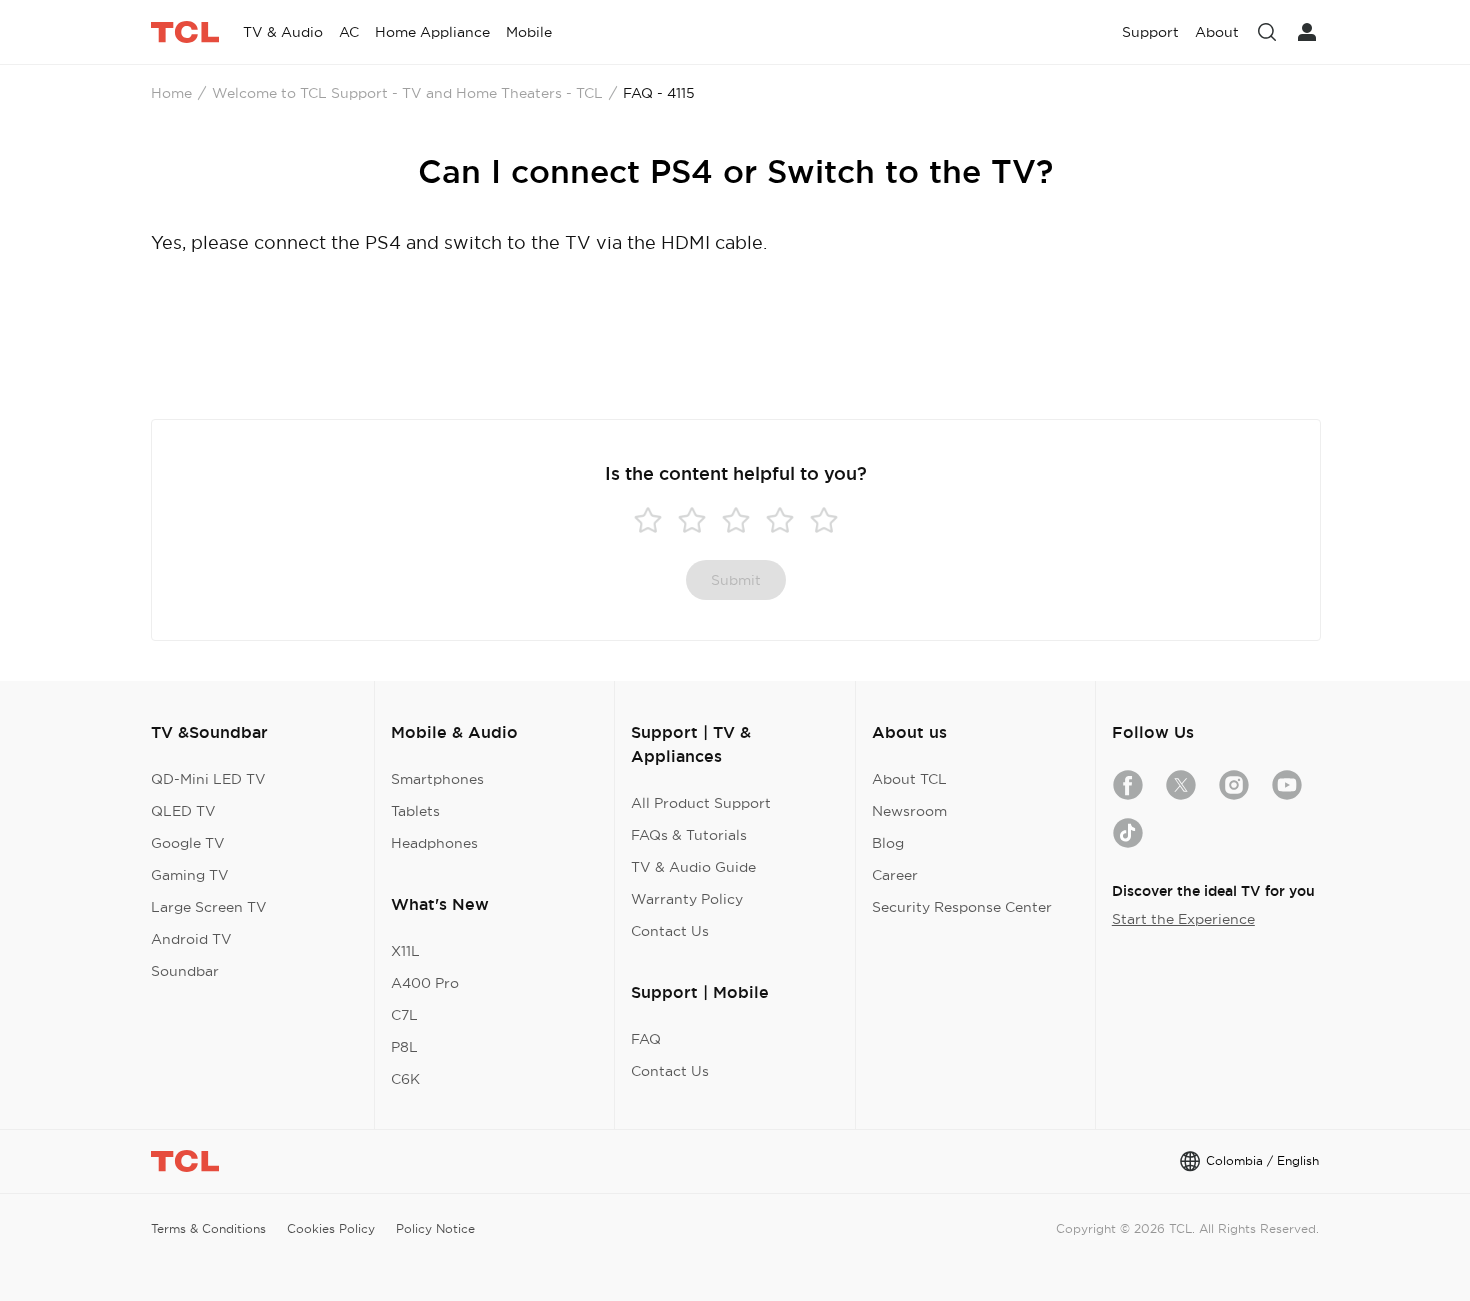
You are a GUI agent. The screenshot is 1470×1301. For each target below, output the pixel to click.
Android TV (191, 939)
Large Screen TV (209, 907)
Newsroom (909, 811)
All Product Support (701, 803)
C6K (405, 1079)
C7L (404, 1015)
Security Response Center (962, 907)
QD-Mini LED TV (208, 779)
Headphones (434, 843)
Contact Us (670, 931)
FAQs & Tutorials (689, 835)
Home (171, 93)
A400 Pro (425, 983)
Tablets (415, 811)
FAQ (646, 1039)
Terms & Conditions (208, 1228)
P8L (404, 1047)
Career (895, 875)
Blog (888, 843)
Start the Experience (1183, 919)
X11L (405, 951)
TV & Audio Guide (693, 867)
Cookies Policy (331, 1228)
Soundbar (185, 971)
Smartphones (437, 779)
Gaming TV (190, 875)
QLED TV (183, 811)
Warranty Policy (687, 899)
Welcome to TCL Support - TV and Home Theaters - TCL (407, 93)
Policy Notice (435, 1228)
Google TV (188, 843)
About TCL (909, 779)
